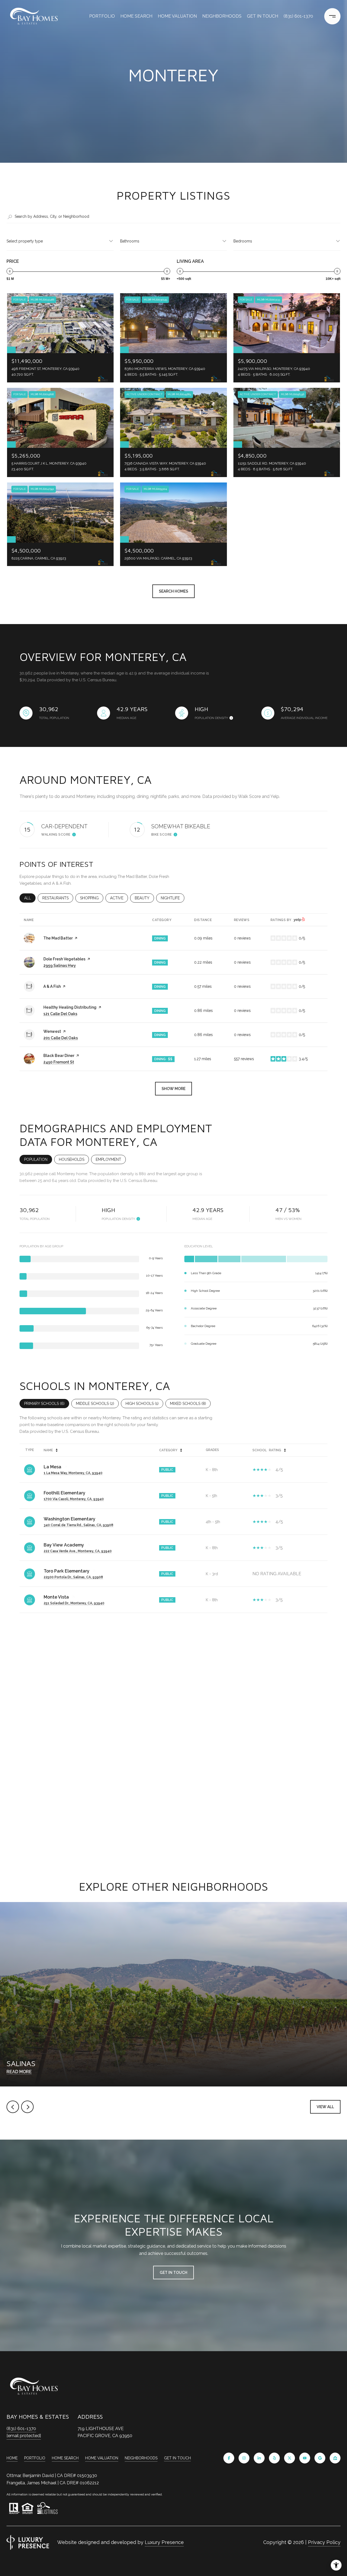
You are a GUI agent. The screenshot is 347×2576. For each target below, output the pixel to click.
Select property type (25, 241)
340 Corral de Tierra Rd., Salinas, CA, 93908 (78, 1525)
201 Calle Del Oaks (61, 1038)
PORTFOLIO (102, 16)
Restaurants (58, 898)
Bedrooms (243, 241)
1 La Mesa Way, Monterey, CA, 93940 (73, 1473)
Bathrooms (130, 241)
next (27, 2107)
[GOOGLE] (320, 2458)
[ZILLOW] (335, 2458)
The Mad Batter (58, 938)
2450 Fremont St (59, 1062)
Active (119, 898)
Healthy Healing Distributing (70, 1007)
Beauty (144, 898)
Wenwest (52, 1031)
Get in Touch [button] (173, 2273)
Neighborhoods (222, 16)
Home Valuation (177, 16)
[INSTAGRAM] (244, 2458)
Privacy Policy (324, 2542)
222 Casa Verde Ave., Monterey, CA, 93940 (78, 1551)
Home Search (136, 16)
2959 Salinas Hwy (60, 966)
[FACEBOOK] (229, 2458)
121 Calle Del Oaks (60, 1014)
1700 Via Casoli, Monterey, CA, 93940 (74, 1499)
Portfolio (35, 2458)
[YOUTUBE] (305, 2458)
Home (12, 2458)
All (30, 898)
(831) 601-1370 (298, 16)
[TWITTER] (290, 2458)
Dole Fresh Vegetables (64, 959)
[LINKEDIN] (259, 2458)
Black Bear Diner (59, 1056)
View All (325, 2107)
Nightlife (173, 898)
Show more (173, 1089)
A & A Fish (52, 986)
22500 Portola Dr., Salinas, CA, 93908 (73, 1577)
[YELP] (274, 2458)
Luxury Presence (164, 2542)
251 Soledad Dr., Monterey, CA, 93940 (74, 1603)
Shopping (92, 898)
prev (13, 2107)
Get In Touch (177, 2458)
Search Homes (173, 591)
